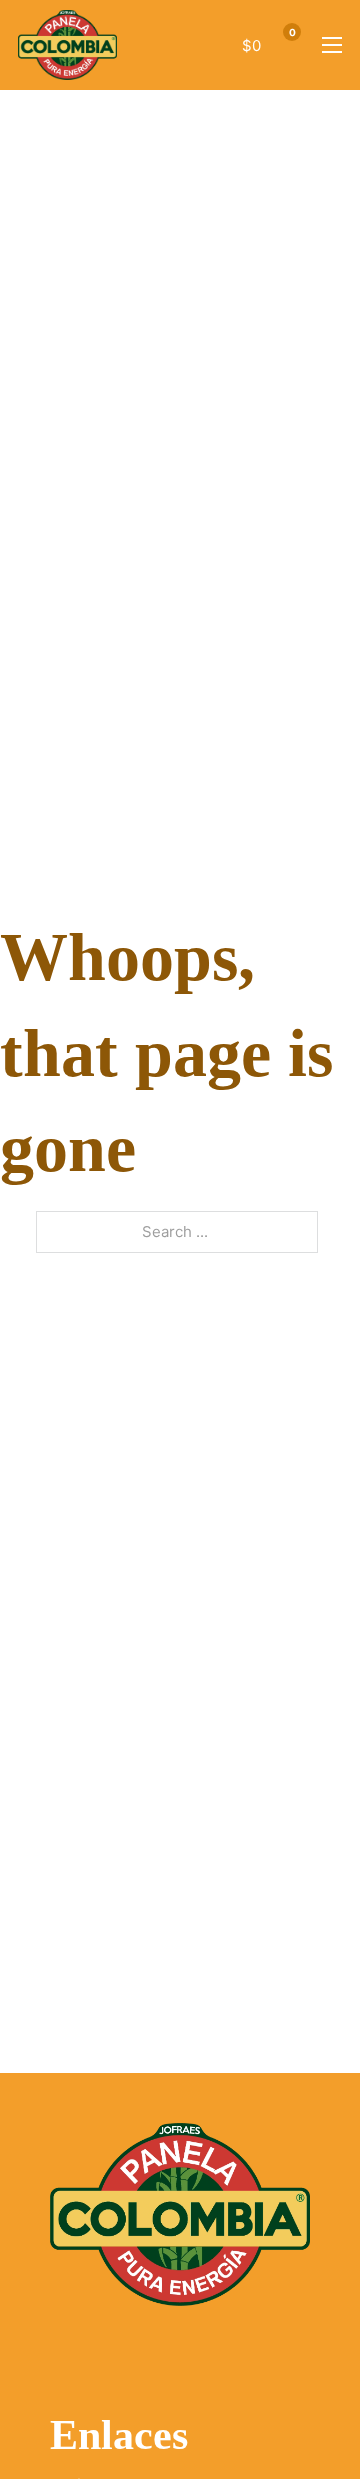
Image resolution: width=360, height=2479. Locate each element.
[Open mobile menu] (332, 45)
